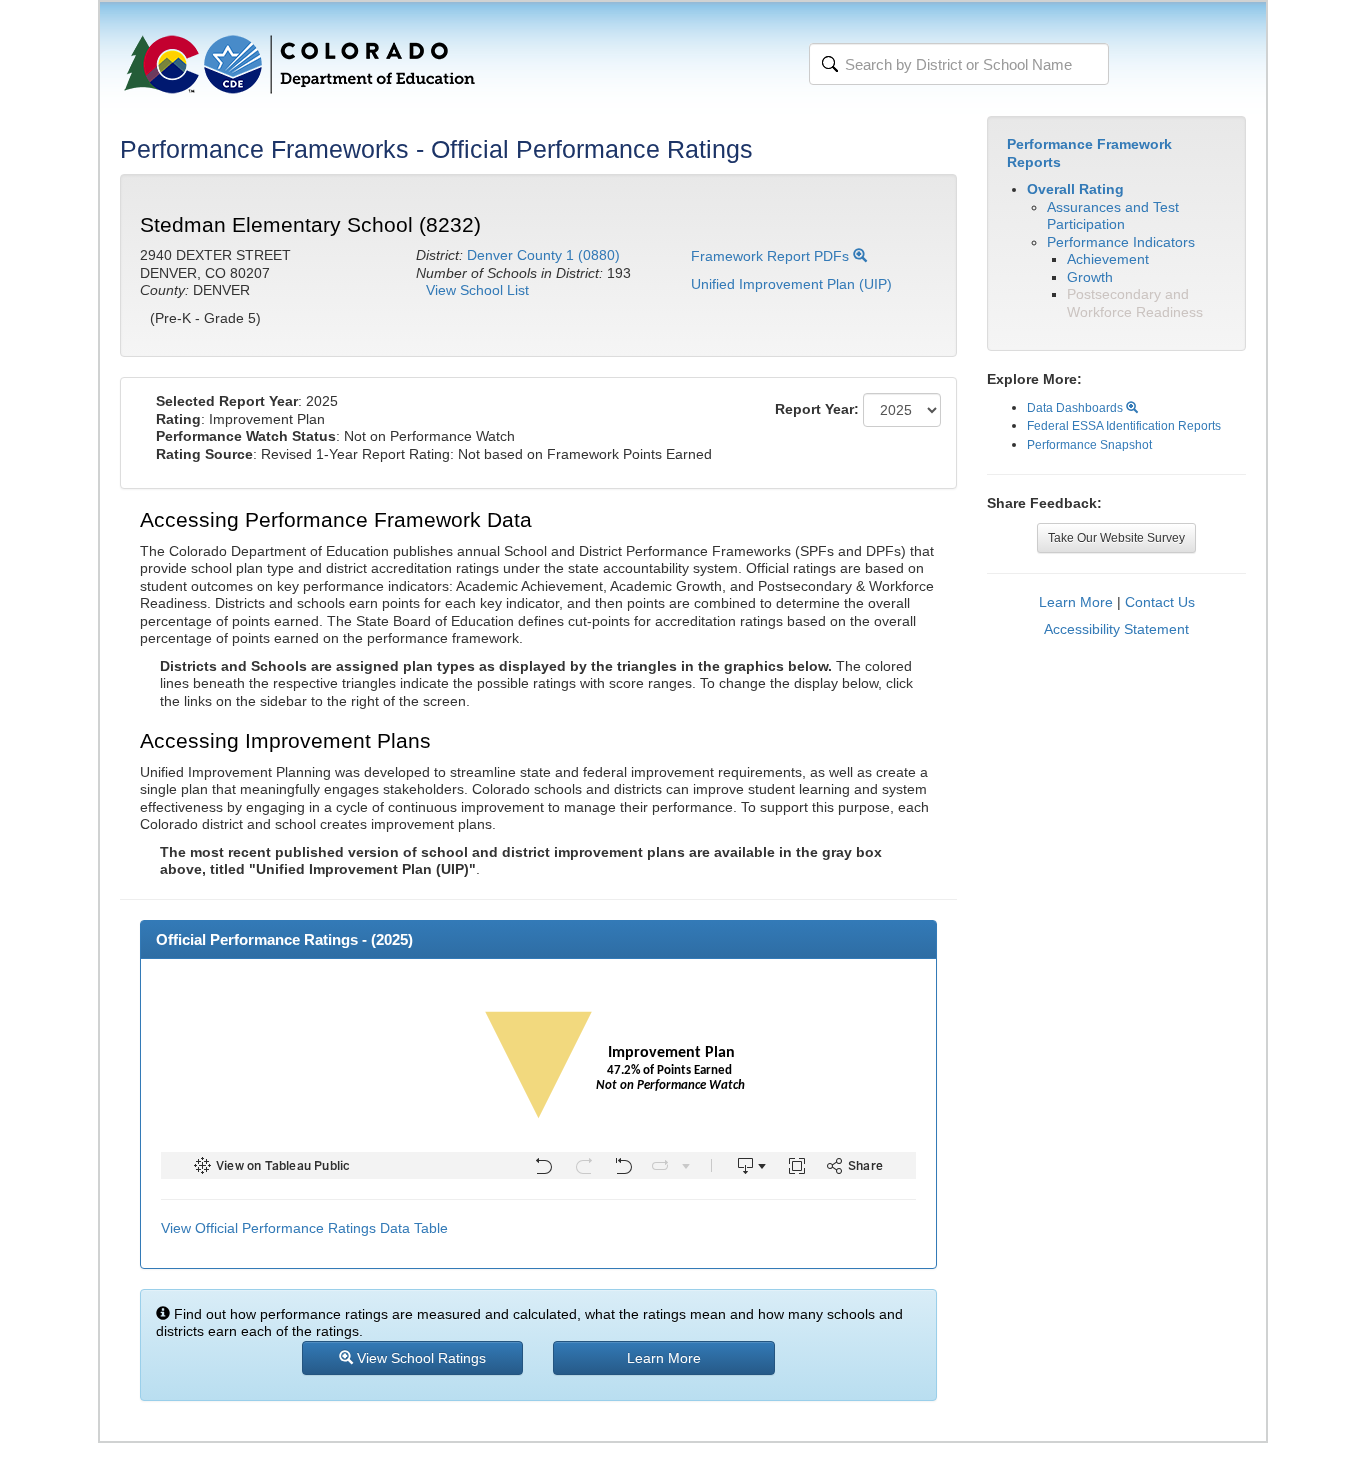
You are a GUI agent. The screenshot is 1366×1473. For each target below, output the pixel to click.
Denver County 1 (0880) (543, 255)
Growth (1090, 277)
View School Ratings (419, 1358)
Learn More (1076, 602)
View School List (477, 290)
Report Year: (817, 409)
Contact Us (1160, 602)
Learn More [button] (664, 1358)
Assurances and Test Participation (1113, 216)
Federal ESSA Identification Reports (1124, 426)
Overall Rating (1075, 189)
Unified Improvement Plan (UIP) (791, 284)
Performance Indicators (1121, 242)
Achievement (1108, 259)
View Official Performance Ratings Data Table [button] (304, 1228)
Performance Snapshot (1089, 445)
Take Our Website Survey (1116, 538)
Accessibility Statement (1116, 629)
